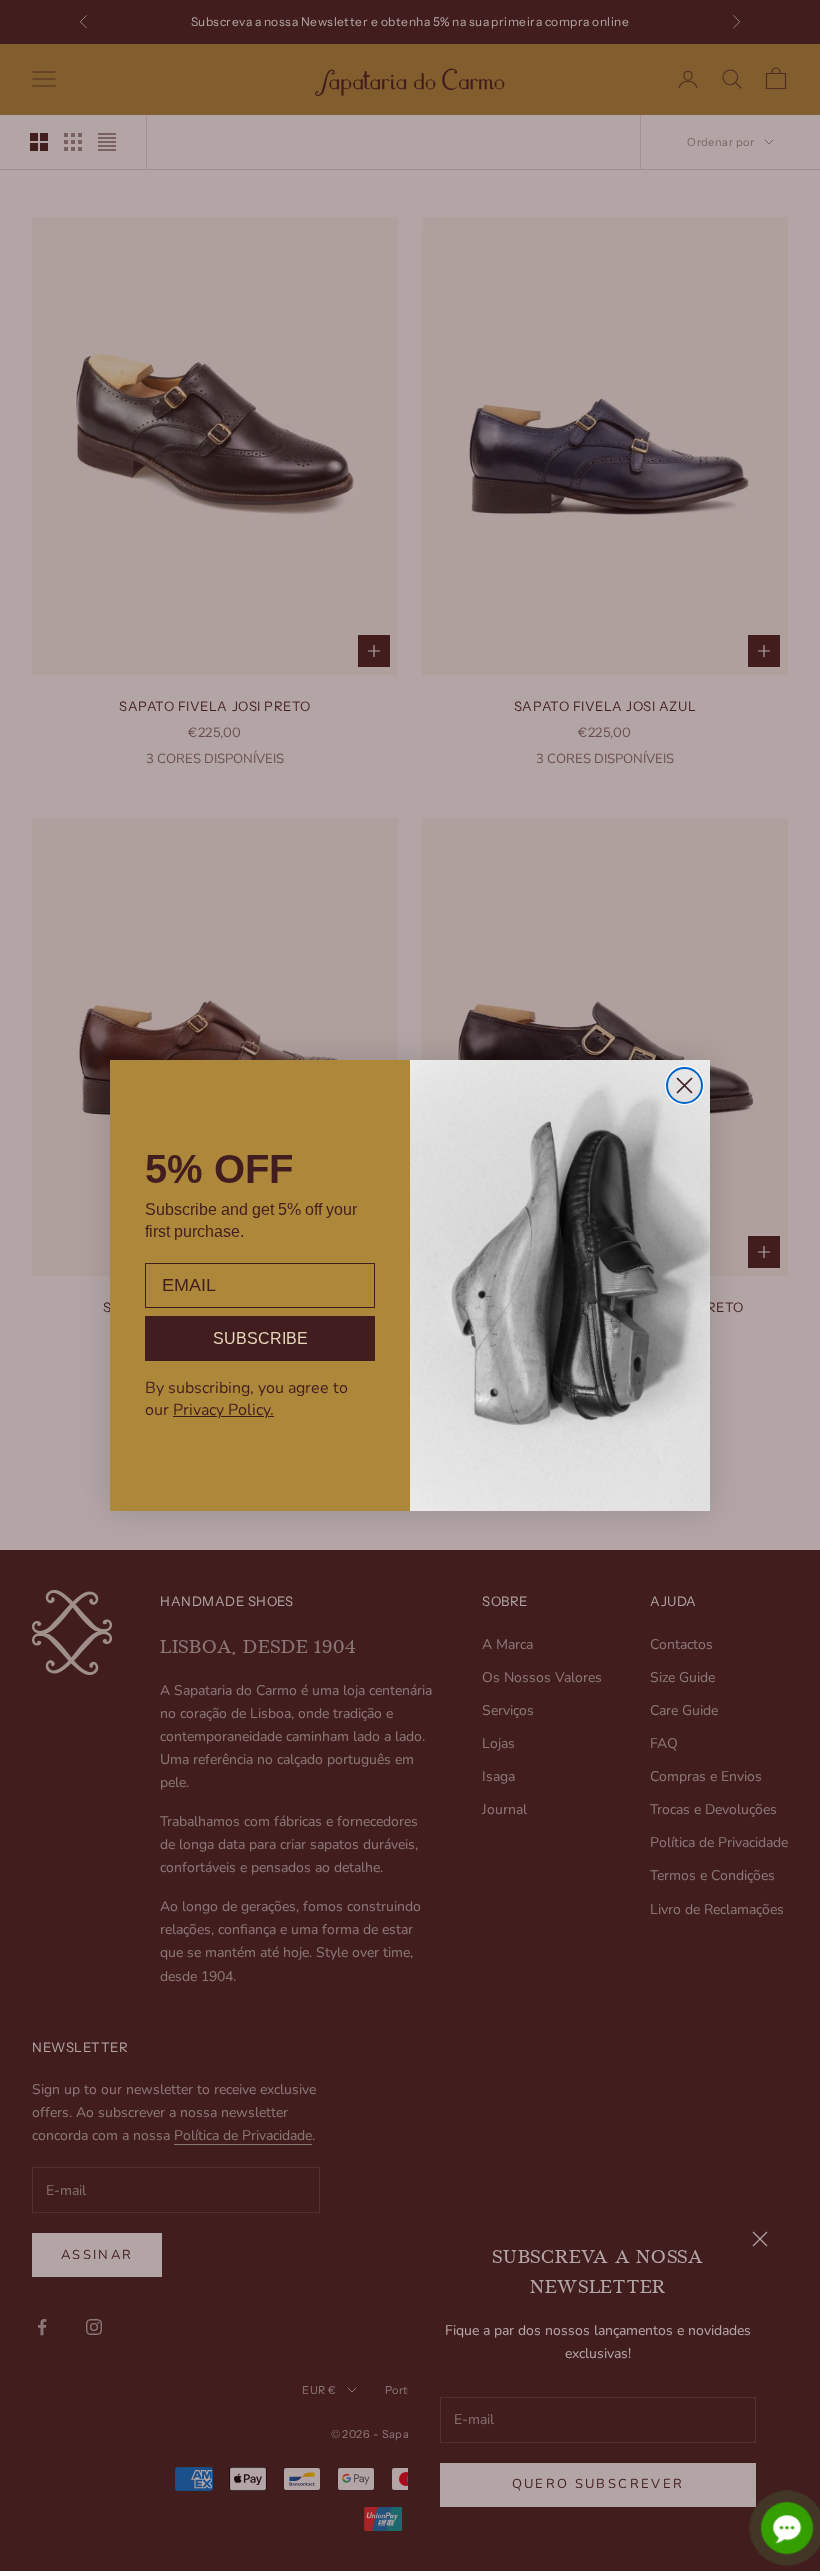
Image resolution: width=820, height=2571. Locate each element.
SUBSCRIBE (260, 1338)
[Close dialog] (684, 1085)
